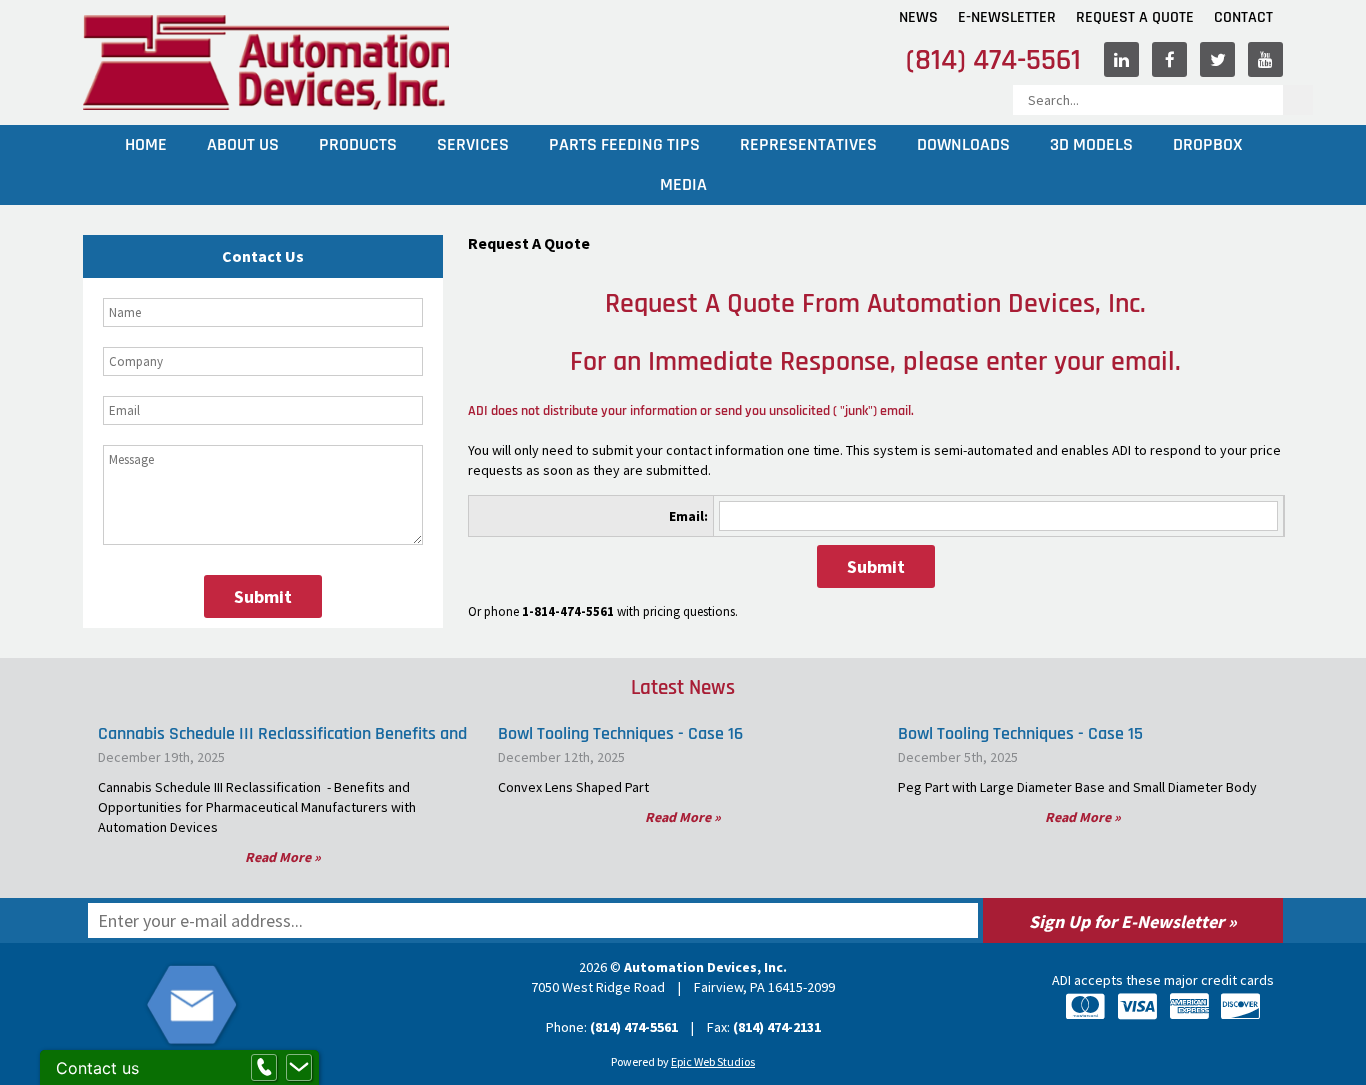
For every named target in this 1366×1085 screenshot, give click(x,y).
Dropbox (1207, 144)
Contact (1243, 17)
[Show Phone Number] (264, 1068)
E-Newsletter (1007, 17)
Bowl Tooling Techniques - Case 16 (620, 733)
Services (473, 144)
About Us (243, 144)
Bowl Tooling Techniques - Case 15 (1020, 733)
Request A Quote (1135, 17)
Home (146, 144)
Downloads (963, 144)
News (918, 17)
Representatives (808, 144)
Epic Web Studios (713, 1061)
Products (358, 144)
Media (683, 184)
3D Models (1091, 144)
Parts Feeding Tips (624, 144)
